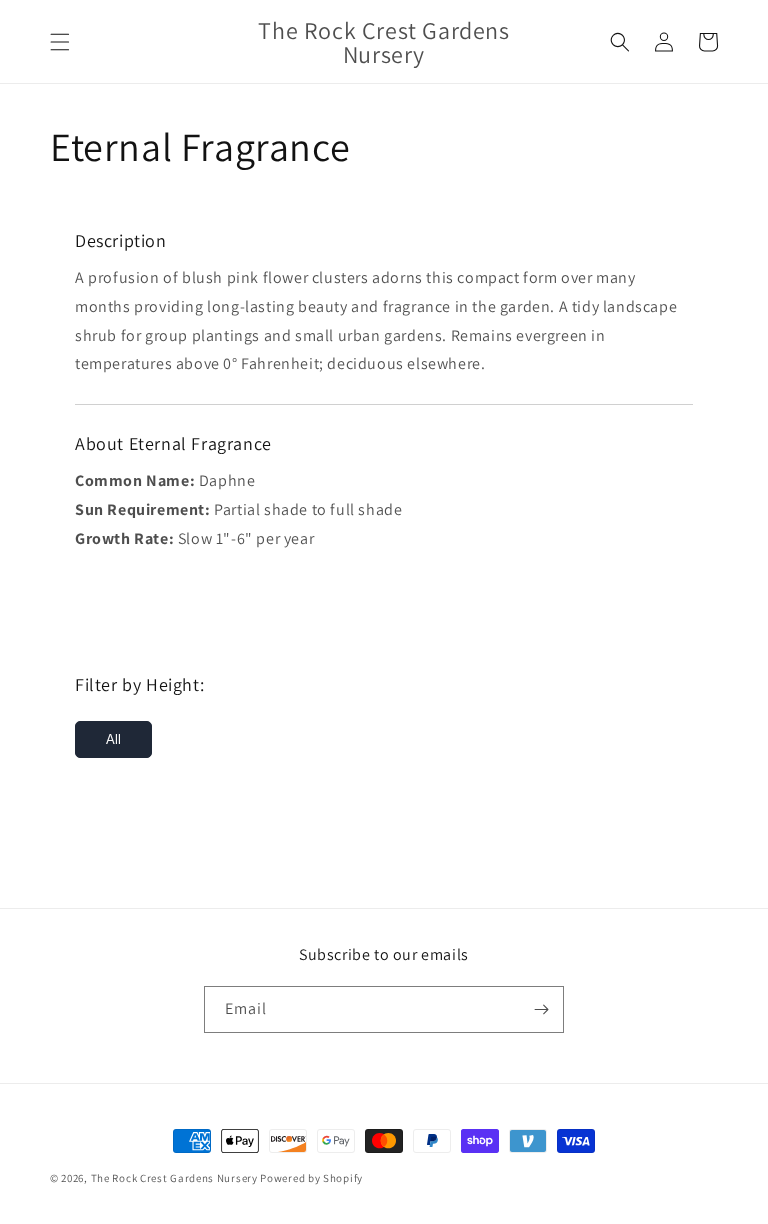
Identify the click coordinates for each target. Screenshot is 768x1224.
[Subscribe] (541, 1009)
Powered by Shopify (311, 1178)
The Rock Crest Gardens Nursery (174, 1178)
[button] (60, 42)
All (113, 739)
